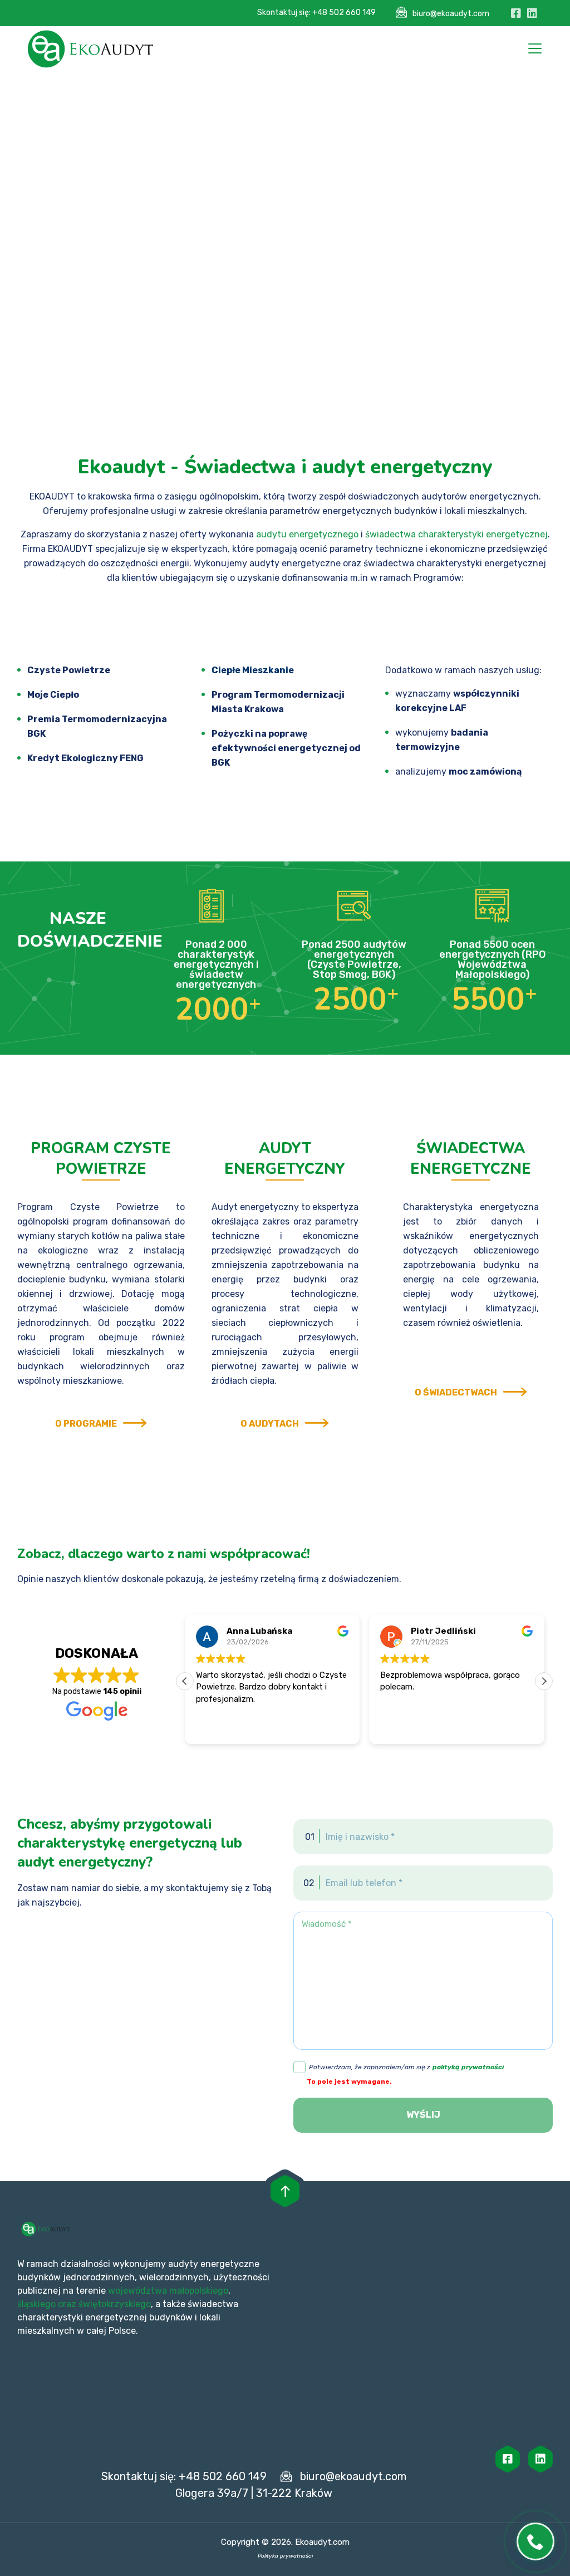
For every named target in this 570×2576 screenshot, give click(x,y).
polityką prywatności (468, 2067)
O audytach (270, 1424)
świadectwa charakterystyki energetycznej (456, 534)
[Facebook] (508, 2459)
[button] (544, 1681)
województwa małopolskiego (168, 2291)
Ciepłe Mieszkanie (253, 670)
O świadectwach (456, 1392)
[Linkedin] (540, 2459)
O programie (86, 1424)
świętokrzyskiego (115, 2304)
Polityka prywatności (285, 2556)
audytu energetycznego (307, 534)
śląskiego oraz (48, 2304)
